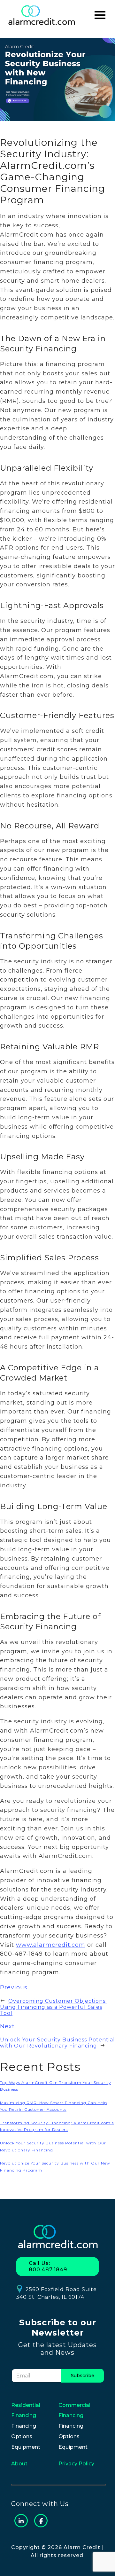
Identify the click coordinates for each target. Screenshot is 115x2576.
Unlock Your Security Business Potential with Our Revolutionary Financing (57, 2043)
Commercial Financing (74, 2410)
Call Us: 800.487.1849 (48, 2266)
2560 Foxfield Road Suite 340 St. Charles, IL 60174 (56, 2293)
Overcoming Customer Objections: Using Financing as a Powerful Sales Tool (53, 2007)
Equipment (26, 2447)
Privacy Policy (76, 2464)
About (19, 2464)
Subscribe (83, 2376)
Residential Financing (26, 2410)
